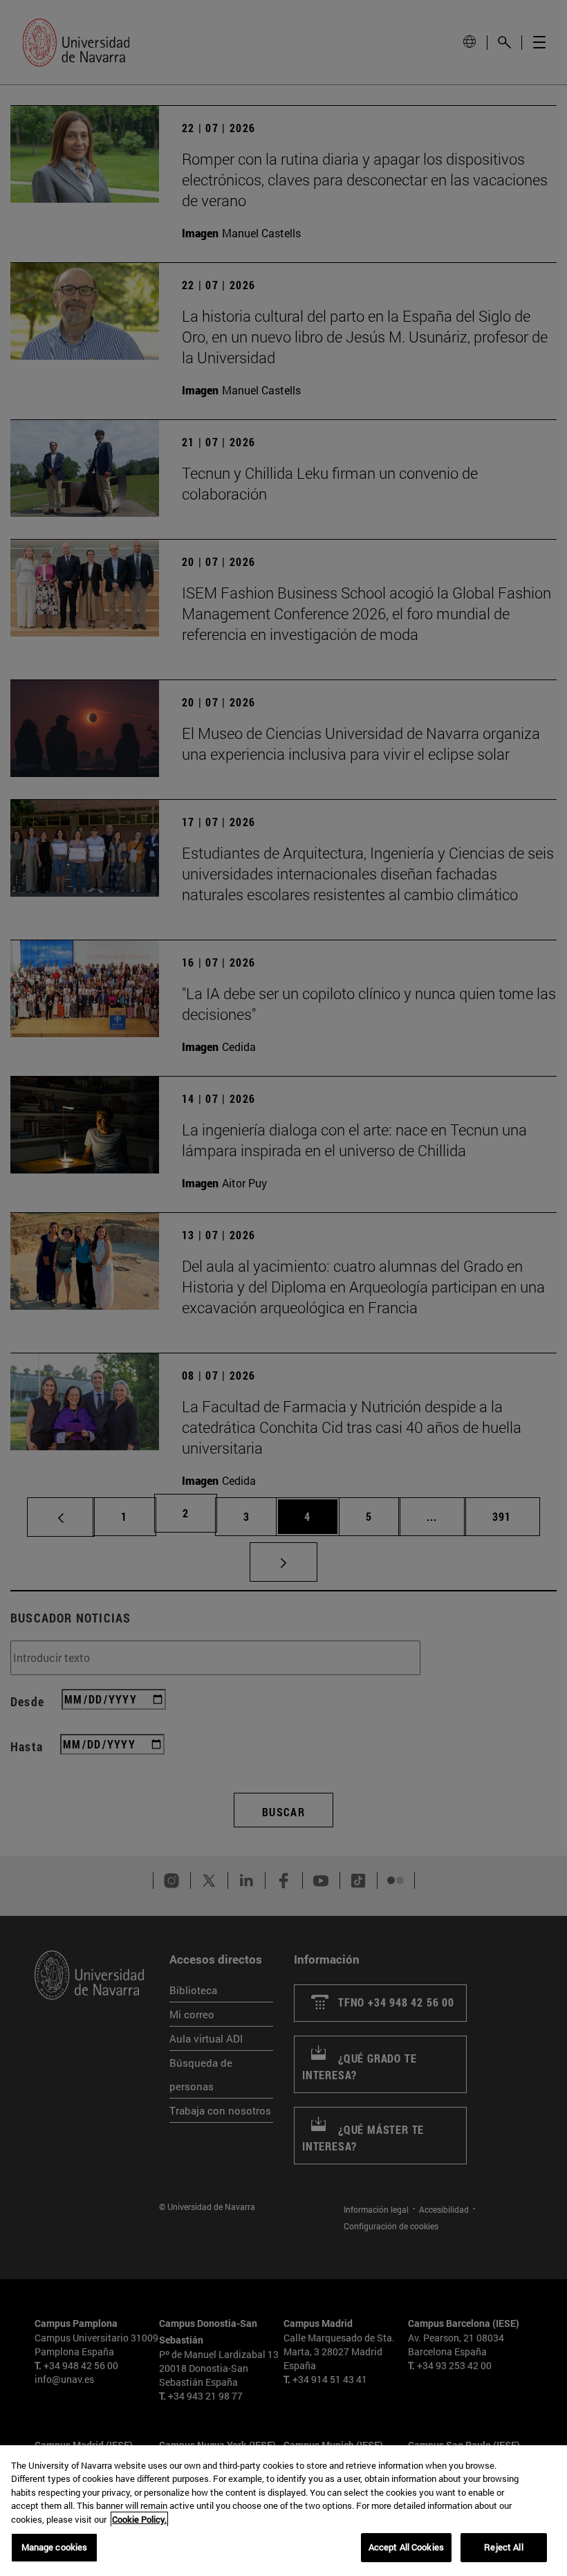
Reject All (503, 2547)
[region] (283, 2511)
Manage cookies (55, 2547)
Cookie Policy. (139, 2519)
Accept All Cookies (406, 2547)
